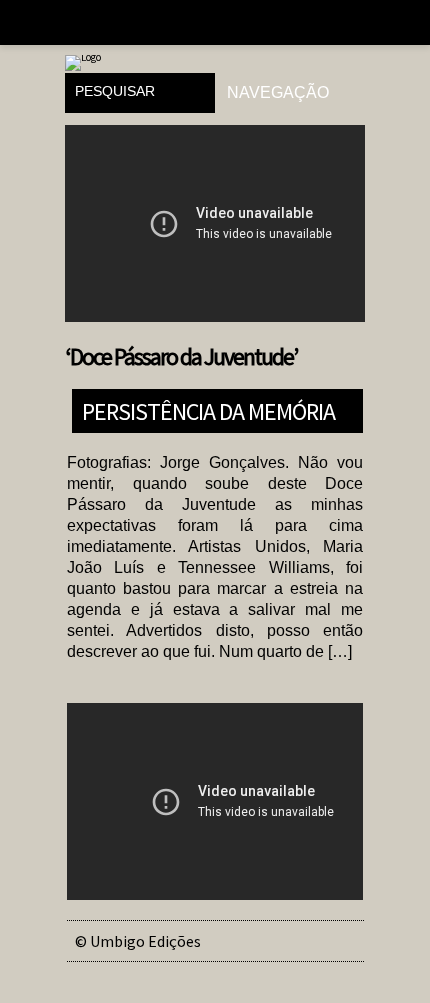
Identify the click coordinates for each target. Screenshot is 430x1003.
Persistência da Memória (208, 410)
